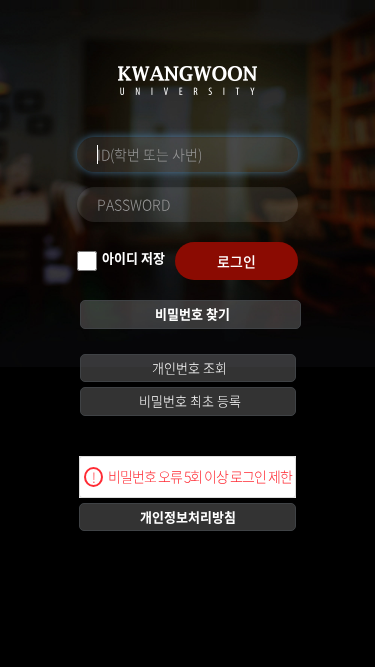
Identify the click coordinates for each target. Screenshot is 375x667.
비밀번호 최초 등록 (188, 400)
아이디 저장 (133, 257)
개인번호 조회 (188, 367)
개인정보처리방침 (188, 516)
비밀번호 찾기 (191, 313)
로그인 (236, 261)
